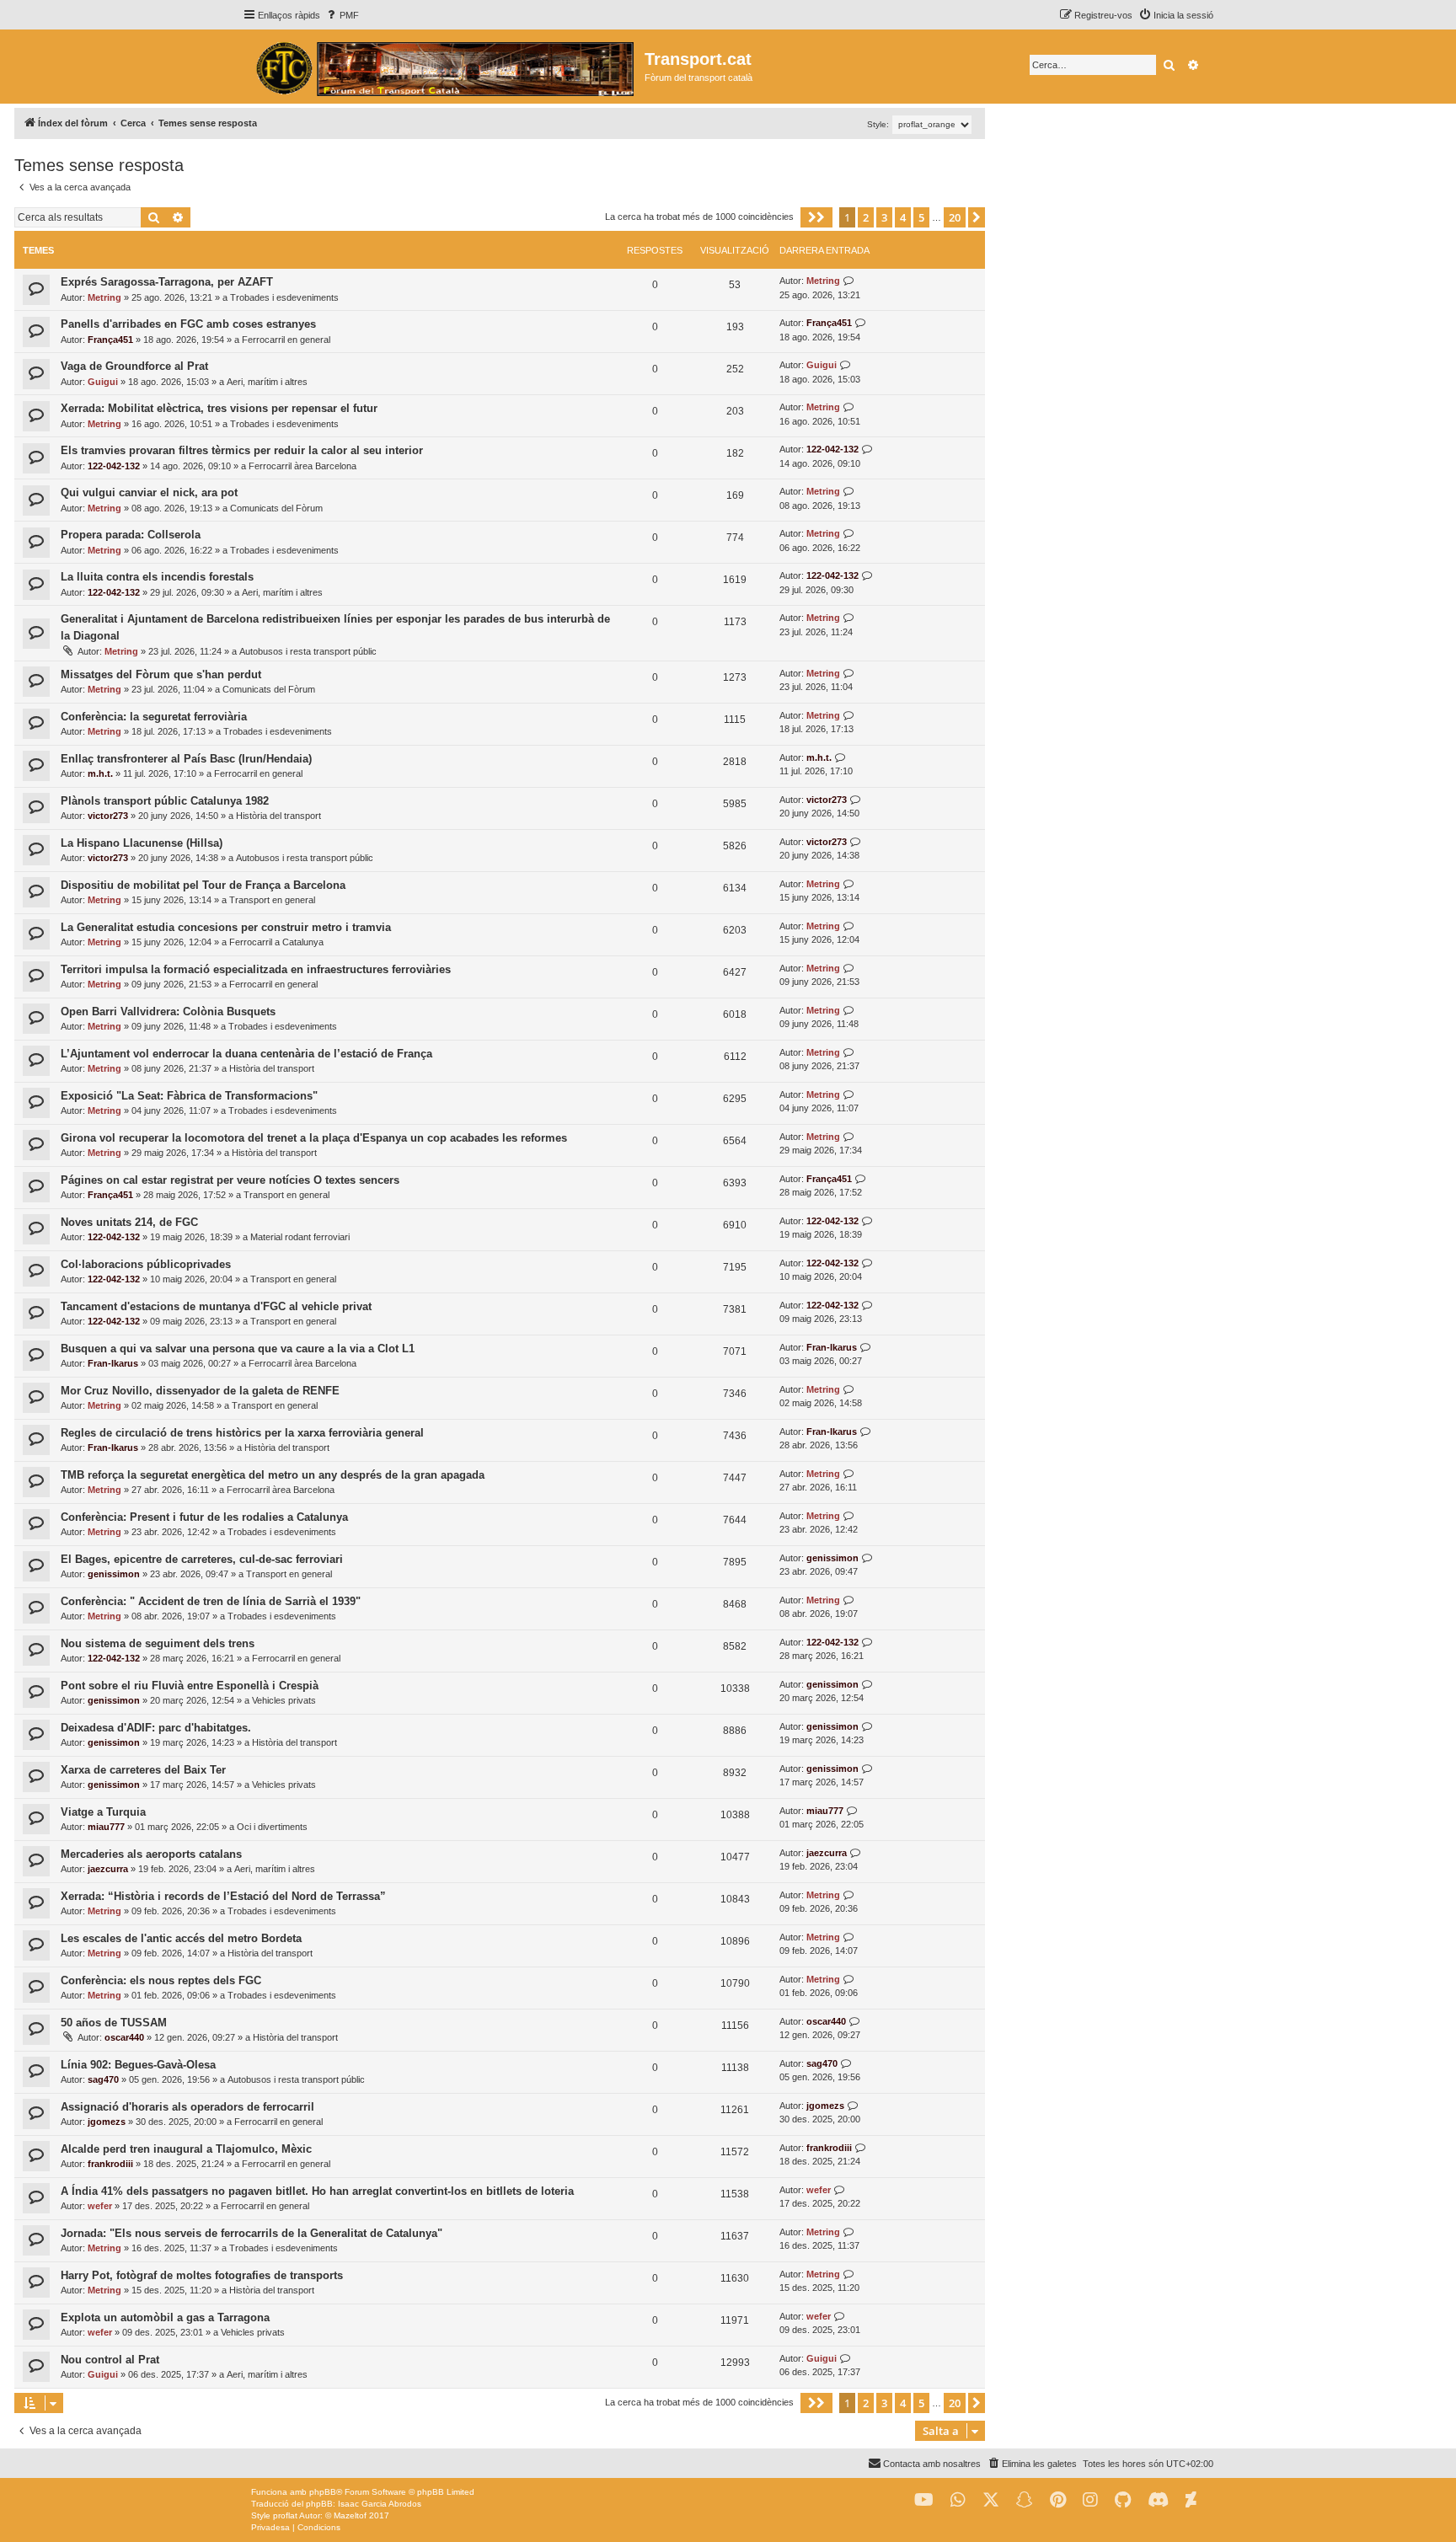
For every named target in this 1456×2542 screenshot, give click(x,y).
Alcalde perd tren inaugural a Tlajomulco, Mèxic (186, 2149)
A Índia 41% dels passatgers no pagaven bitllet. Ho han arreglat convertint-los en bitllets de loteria (317, 2191)
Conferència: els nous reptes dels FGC (161, 1980)
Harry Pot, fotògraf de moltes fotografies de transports (202, 2275)
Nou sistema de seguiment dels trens (158, 1643)
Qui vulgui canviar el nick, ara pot (149, 492)
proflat (285, 2515)
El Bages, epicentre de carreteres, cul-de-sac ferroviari (202, 1559)
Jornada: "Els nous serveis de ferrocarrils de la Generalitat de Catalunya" (252, 2233)
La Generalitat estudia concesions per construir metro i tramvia (226, 927)
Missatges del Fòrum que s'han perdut (161, 674)
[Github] (1123, 2500)
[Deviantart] (1191, 2500)
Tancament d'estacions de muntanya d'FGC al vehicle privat (216, 1306)
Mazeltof (350, 2515)
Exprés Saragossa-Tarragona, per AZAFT (167, 282)
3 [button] (884, 217)
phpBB (323, 2492)
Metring (104, 297)
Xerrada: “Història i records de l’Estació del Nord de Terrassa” (223, 1896)
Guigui (103, 382)
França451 (110, 340)
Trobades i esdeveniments (284, 297)
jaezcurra (108, 1869)
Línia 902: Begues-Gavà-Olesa (138, 2065)
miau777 (106, 1827)
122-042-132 (114, 466)
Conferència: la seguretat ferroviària (154, 717)
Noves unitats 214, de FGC (129, 1222)
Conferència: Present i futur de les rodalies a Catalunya (204, 1517)
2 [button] (866, 217)
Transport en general (272, 900)
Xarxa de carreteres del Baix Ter (143, 1770)
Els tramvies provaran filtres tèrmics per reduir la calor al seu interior (242, 450)
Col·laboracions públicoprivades (146, 1264)
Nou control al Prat (110, 2360)
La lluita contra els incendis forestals (157, 577)
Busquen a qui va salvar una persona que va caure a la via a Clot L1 (238, 1349)
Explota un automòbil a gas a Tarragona (165, 2317)
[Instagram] (1090, 2500)
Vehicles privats (284, 1700)
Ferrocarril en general (286, 340)
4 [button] (903, 217)
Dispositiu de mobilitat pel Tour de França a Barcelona (203, 885)
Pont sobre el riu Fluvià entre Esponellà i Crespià (190, 1686)
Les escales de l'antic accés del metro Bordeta (181, 1938)
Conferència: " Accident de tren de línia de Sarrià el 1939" (211, 1601)
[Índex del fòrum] (444, 67)
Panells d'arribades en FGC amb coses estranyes (188, 324)
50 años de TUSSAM (114, 2023)
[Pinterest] (1058, 2500)
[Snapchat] (1025, 2500)
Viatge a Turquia (103, 1812)
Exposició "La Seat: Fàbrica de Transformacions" (189, 1096)
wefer (100, 2206)
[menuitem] (342, 15)
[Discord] (1158, 2500)
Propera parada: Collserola (131, 535)
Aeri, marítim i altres (267, 382)
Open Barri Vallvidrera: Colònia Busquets (168, 1011)
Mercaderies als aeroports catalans (151, 1854)
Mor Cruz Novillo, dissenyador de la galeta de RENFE (200, 1391)
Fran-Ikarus (113, 1363)
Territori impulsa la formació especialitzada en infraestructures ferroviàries (256, 969)
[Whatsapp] (958, 2500)
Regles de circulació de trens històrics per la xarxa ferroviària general (242, 1433)
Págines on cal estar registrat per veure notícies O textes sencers (230, 1180)
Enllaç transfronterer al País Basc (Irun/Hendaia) (186, 759)
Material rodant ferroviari (300, 1237)
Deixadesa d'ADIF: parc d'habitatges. (156, 1728)
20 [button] (955, 217)
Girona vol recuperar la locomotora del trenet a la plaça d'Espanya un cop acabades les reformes (314, 1138)
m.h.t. (100, 773)
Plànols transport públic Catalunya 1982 (165, 801)
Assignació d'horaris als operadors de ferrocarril (187, 2107)
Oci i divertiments (272, 1827)
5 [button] (921, 217)
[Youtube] (924, 2500)
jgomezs (107, 2122)
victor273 (108, 816)
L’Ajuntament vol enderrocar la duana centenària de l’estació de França (246, 1054)
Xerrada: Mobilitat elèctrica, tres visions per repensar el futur (219, 408)
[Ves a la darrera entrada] (849, 281)
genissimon (114, 1574)
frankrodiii (110, 2164)
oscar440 (124, 2037)
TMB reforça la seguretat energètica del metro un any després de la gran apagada (273, 1475)
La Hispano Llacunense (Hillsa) (142, 843)
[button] (816, 217)
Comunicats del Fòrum (276, 508)
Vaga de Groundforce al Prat (134, 366)
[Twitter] (991, 2500)
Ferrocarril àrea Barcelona (302, 466)
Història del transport (278, 816)
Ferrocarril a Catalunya (276, 942)
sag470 (103, 2079)
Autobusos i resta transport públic (308, 651)
